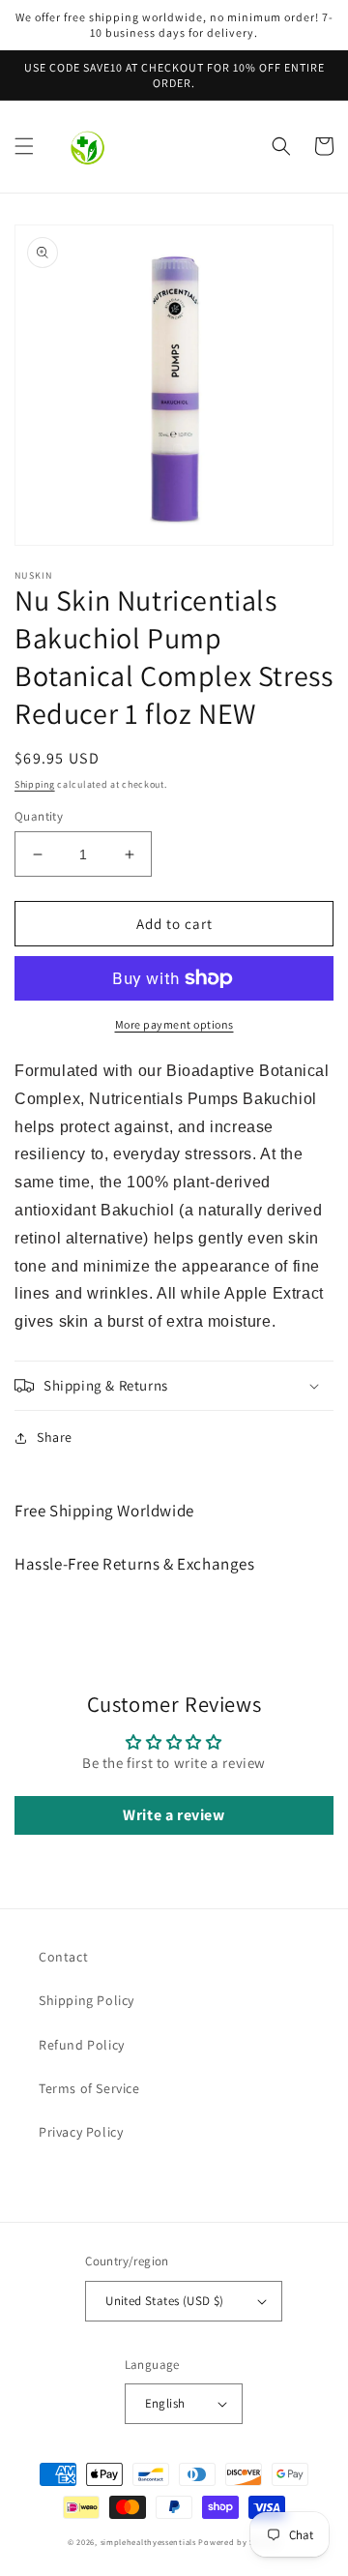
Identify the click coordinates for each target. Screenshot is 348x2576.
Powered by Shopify (239, 2542)
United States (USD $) (164, 2301)
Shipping (35, 784)
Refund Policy (82, 2045)
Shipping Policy (87, 2000)
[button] (24, 146)
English (165, 2403)
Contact (63, 1957)
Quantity (39, 816)
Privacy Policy (81, 2132)
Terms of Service (89, 2088)
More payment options (174, 1024)
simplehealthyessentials (148, 2542)
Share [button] (55, 1437)
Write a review (174, 1815)
